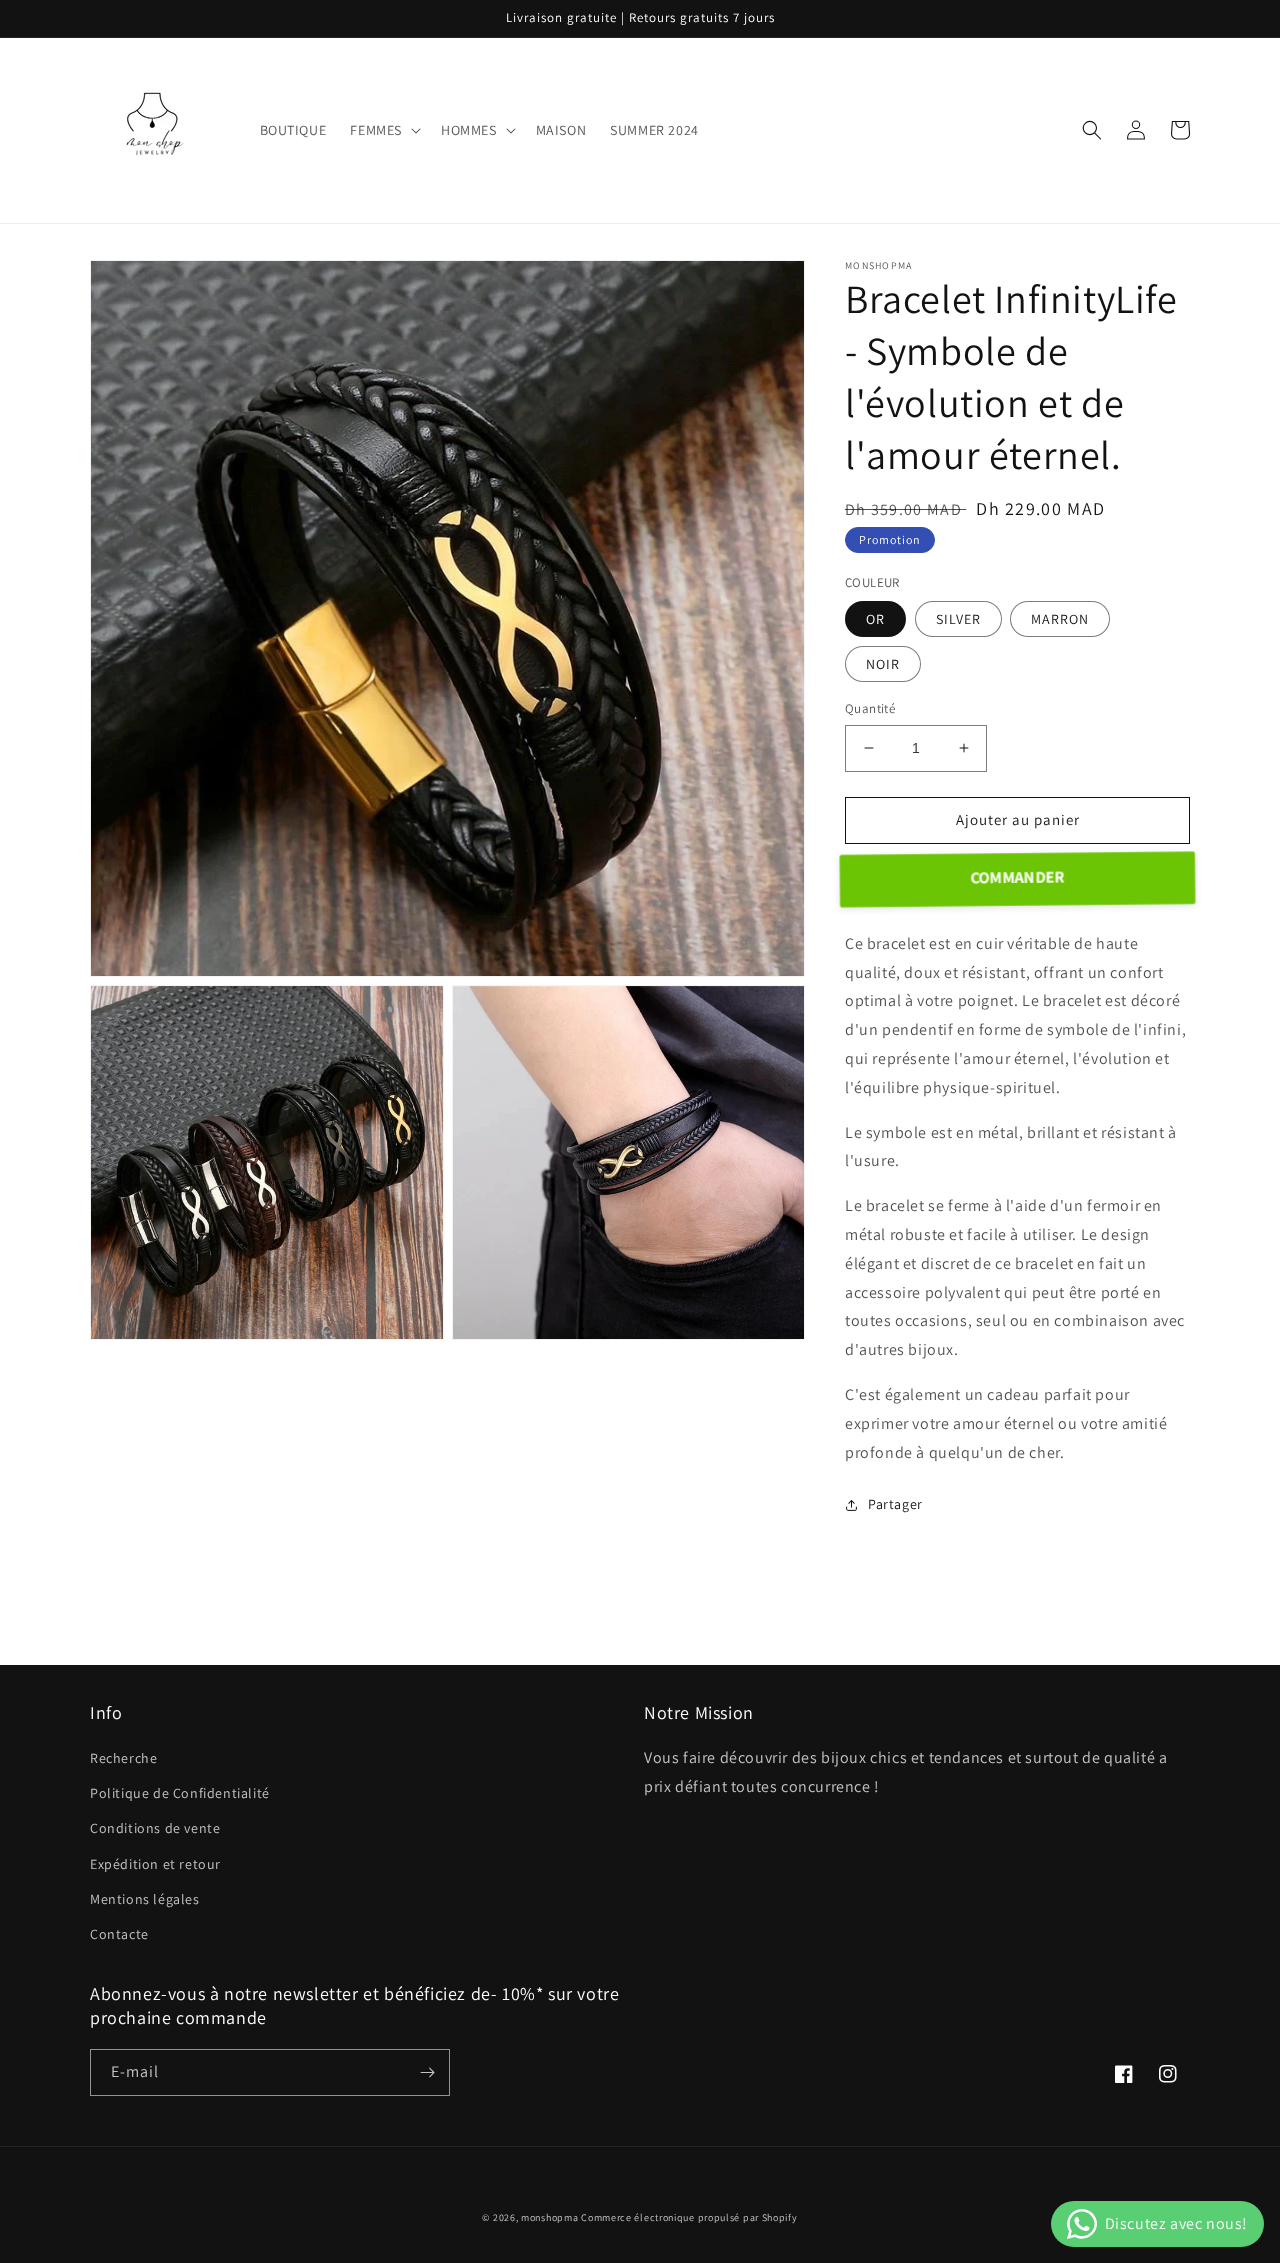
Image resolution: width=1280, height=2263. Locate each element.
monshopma (549, 2217)
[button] (383, 130)
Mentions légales (145, 1899)
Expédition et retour (155, 1864)
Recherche (123, 1758)
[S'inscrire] (427, 2072)
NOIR (883, 664)
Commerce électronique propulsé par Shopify (689, 2217)
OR (875, 619)
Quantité (870, 708)
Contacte (119, 1934)
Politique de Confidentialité (180, 1793)
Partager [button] (895, 1504)
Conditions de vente (155, 1828)
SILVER (958, 619)
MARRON (1060, 619)
